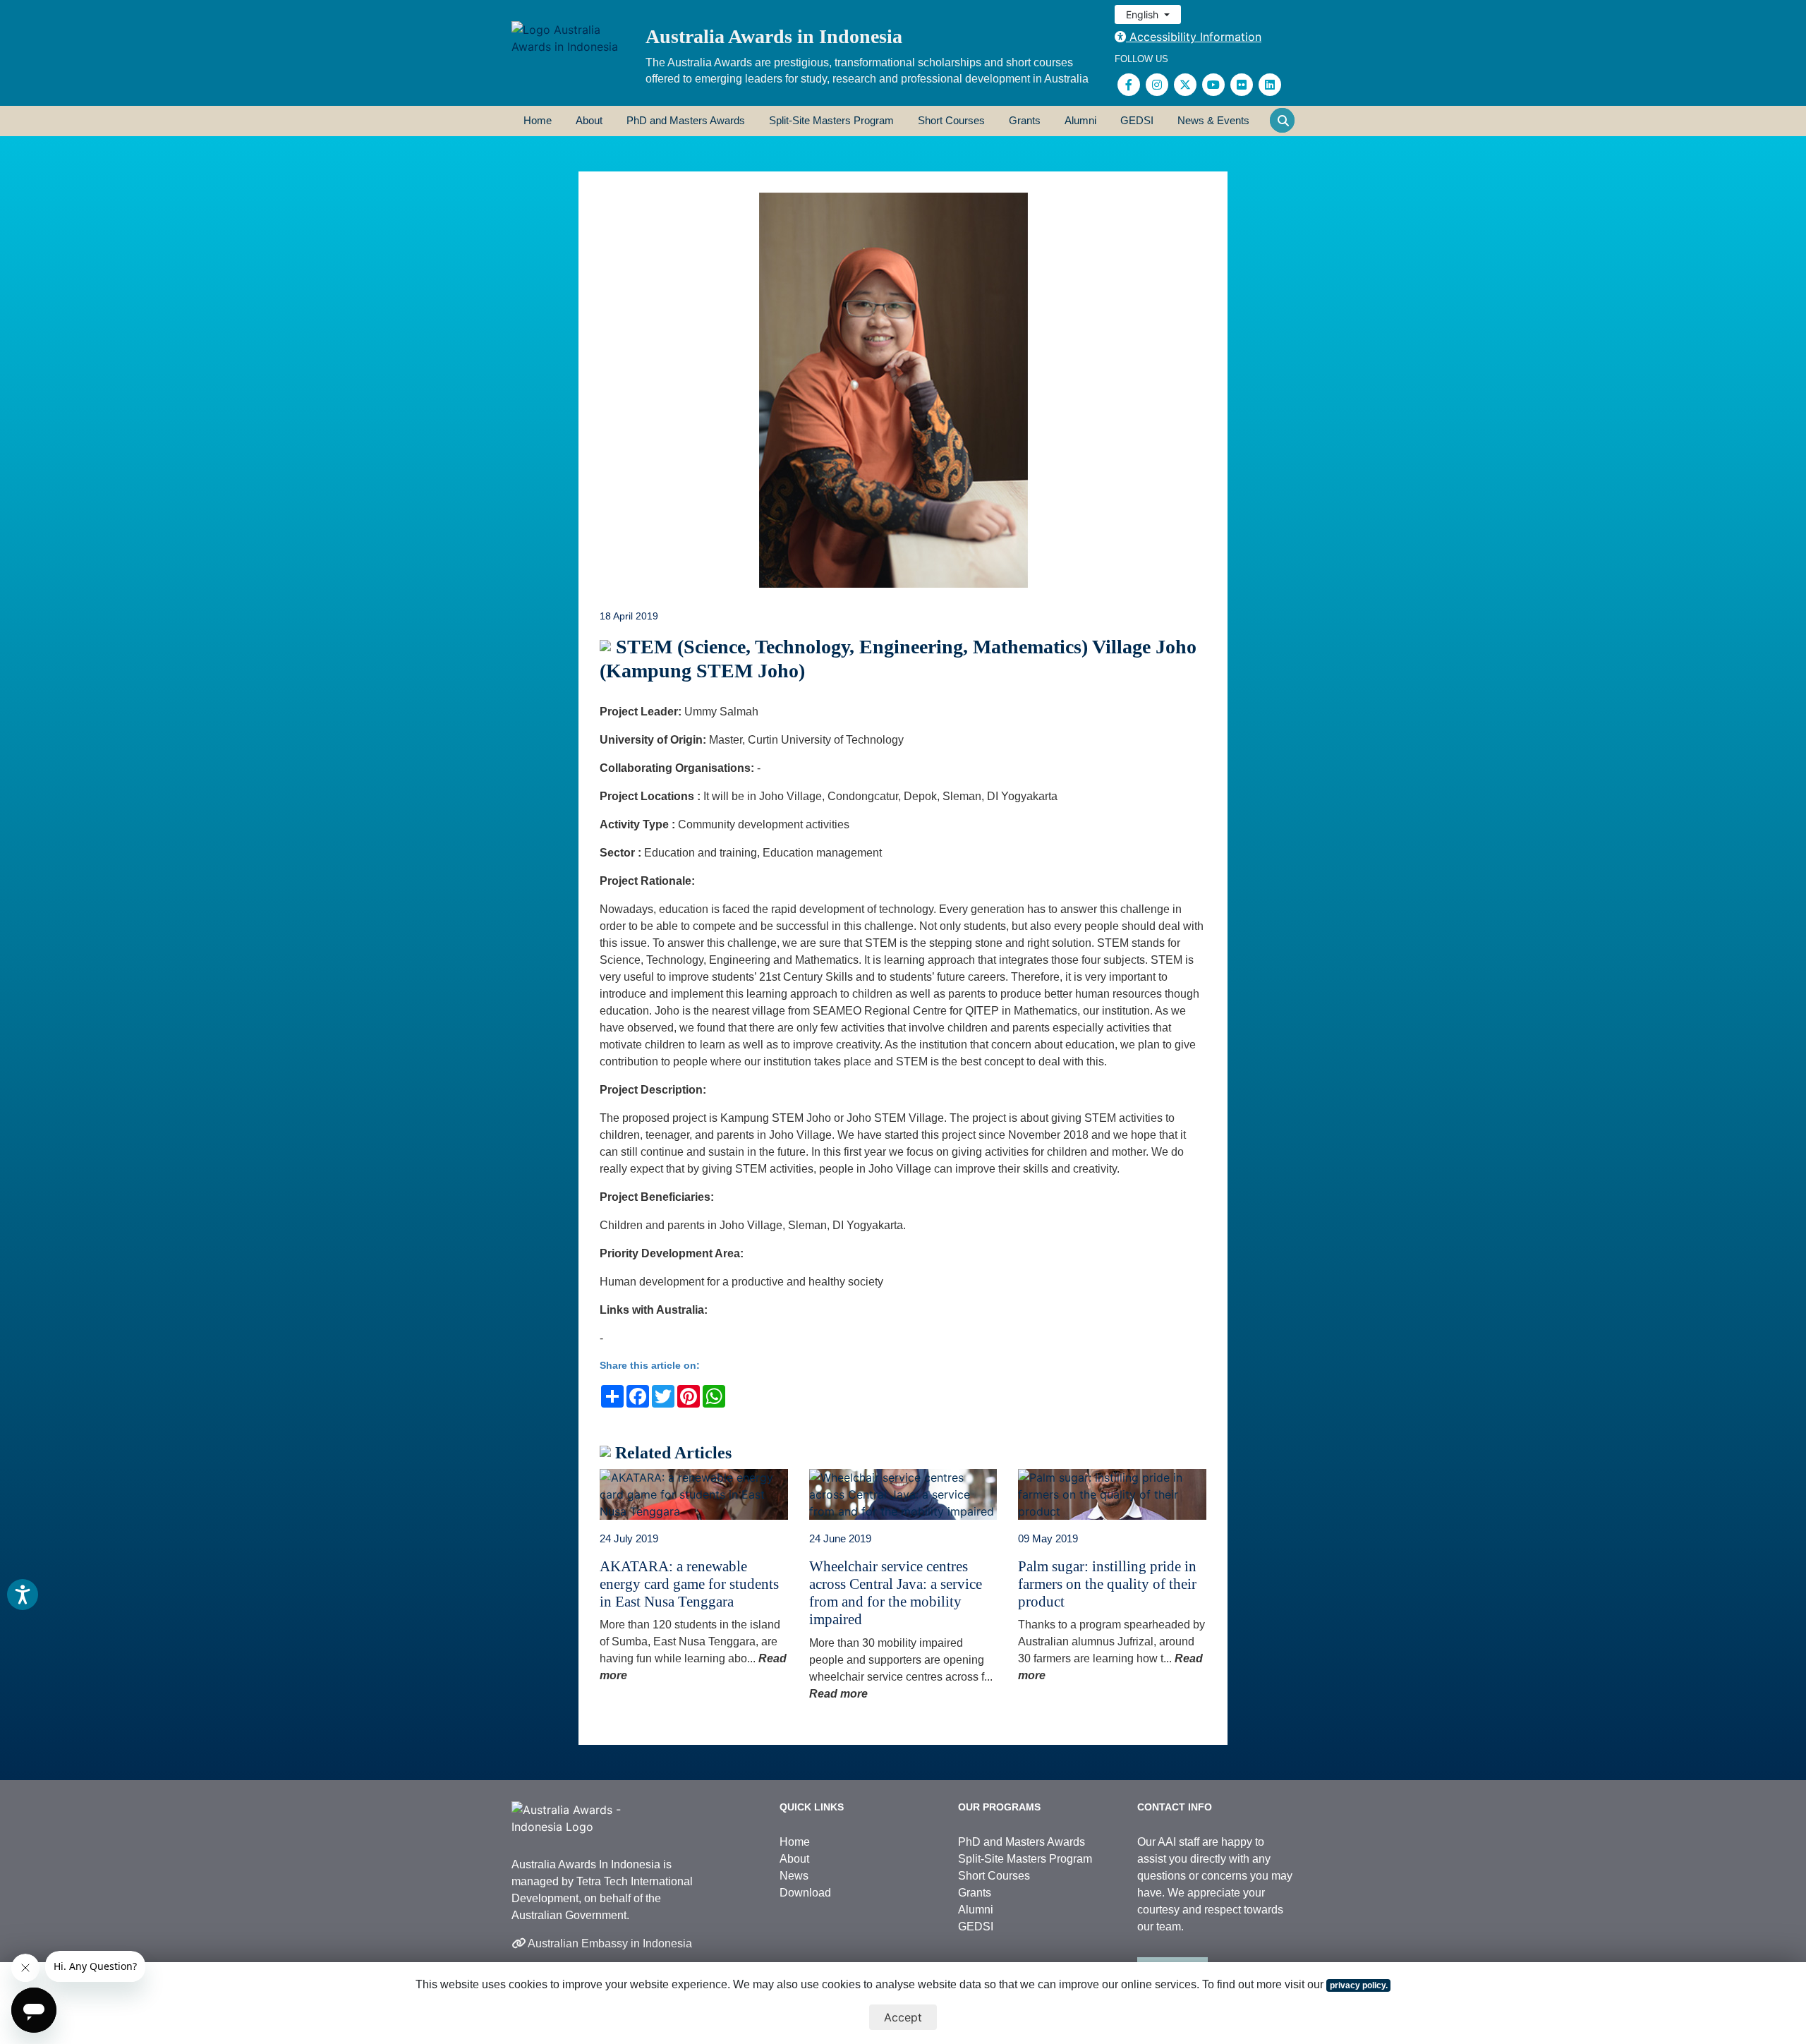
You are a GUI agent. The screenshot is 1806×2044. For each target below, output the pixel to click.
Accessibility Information (1194, 37)
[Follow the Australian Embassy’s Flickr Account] (1242, 85)
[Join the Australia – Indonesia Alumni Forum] (1270, 85)
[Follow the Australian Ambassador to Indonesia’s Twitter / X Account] (1185, 85)
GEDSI (1137, 120)
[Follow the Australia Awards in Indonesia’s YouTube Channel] (1213, 85)
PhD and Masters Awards (686, 120)
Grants (1025, 120)
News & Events (1213, 120)
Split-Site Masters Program (831, 120)
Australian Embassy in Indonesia (609, 1943)
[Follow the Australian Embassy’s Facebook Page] (1129, 85)
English (1144, 14)
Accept (903, 2017)
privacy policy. (1359, 1985)
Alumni (1080, 120)
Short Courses (951, 120)
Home (538, 120)
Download (805, 1893)
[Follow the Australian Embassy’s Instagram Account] (1157, 85)
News (794, 1876)
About (589, 120)
